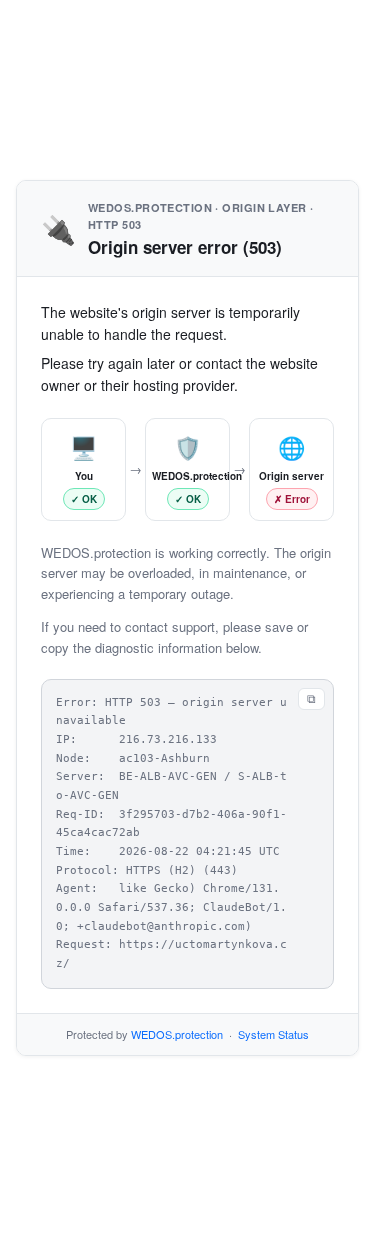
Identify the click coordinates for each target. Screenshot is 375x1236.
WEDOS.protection (177, 1034)
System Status (273, 1034)
